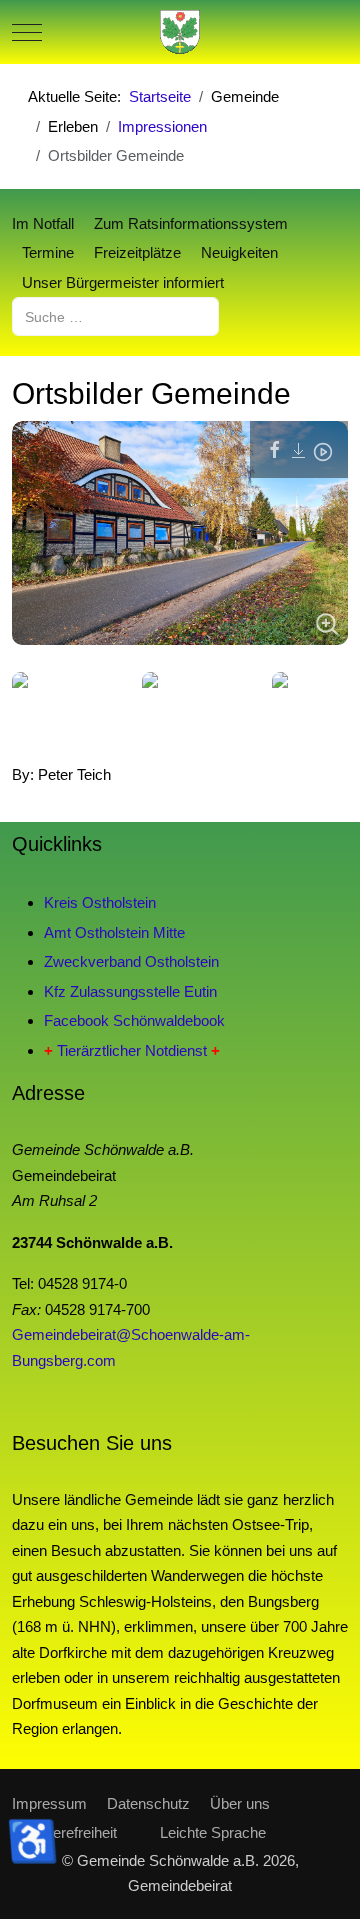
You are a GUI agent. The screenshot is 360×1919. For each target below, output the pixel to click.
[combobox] (115, 316)
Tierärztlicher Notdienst (132, 1050)
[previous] (49, 717)
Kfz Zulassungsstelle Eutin (130, 991)
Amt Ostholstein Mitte (114, 932)
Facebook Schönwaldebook (134, 1020)
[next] (310, 717)
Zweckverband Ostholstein (131, 961)
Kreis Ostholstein (100, 902)
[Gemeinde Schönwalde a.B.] (180, 32)
